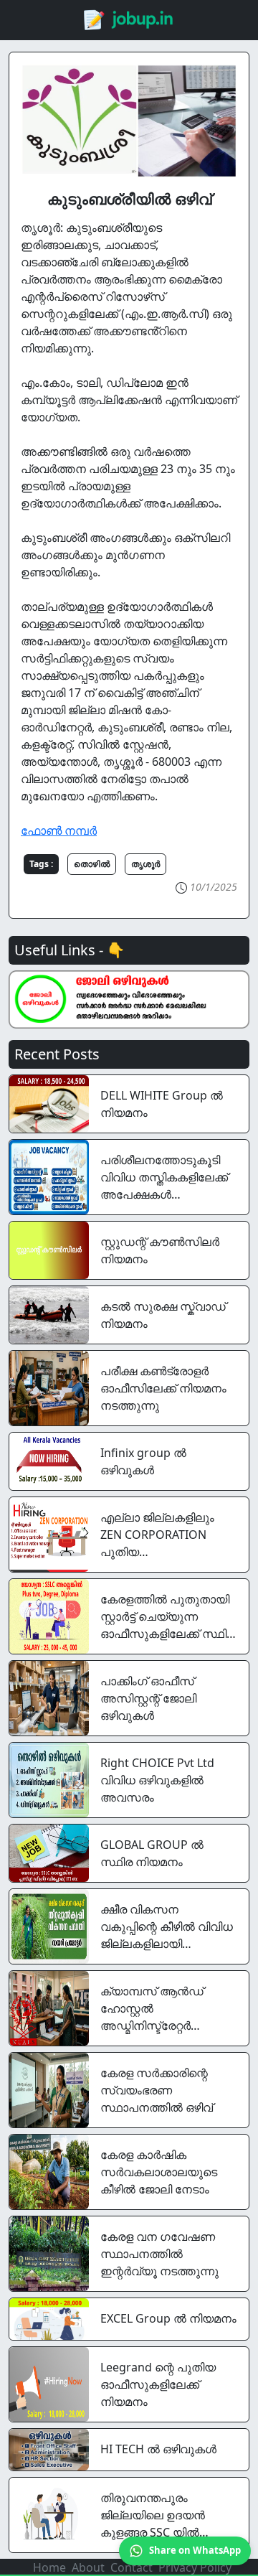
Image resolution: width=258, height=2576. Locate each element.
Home (49, 2567)
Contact (132, 2567)
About (88, 2567)
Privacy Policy (195, 2567)
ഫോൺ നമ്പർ (59, 830)
